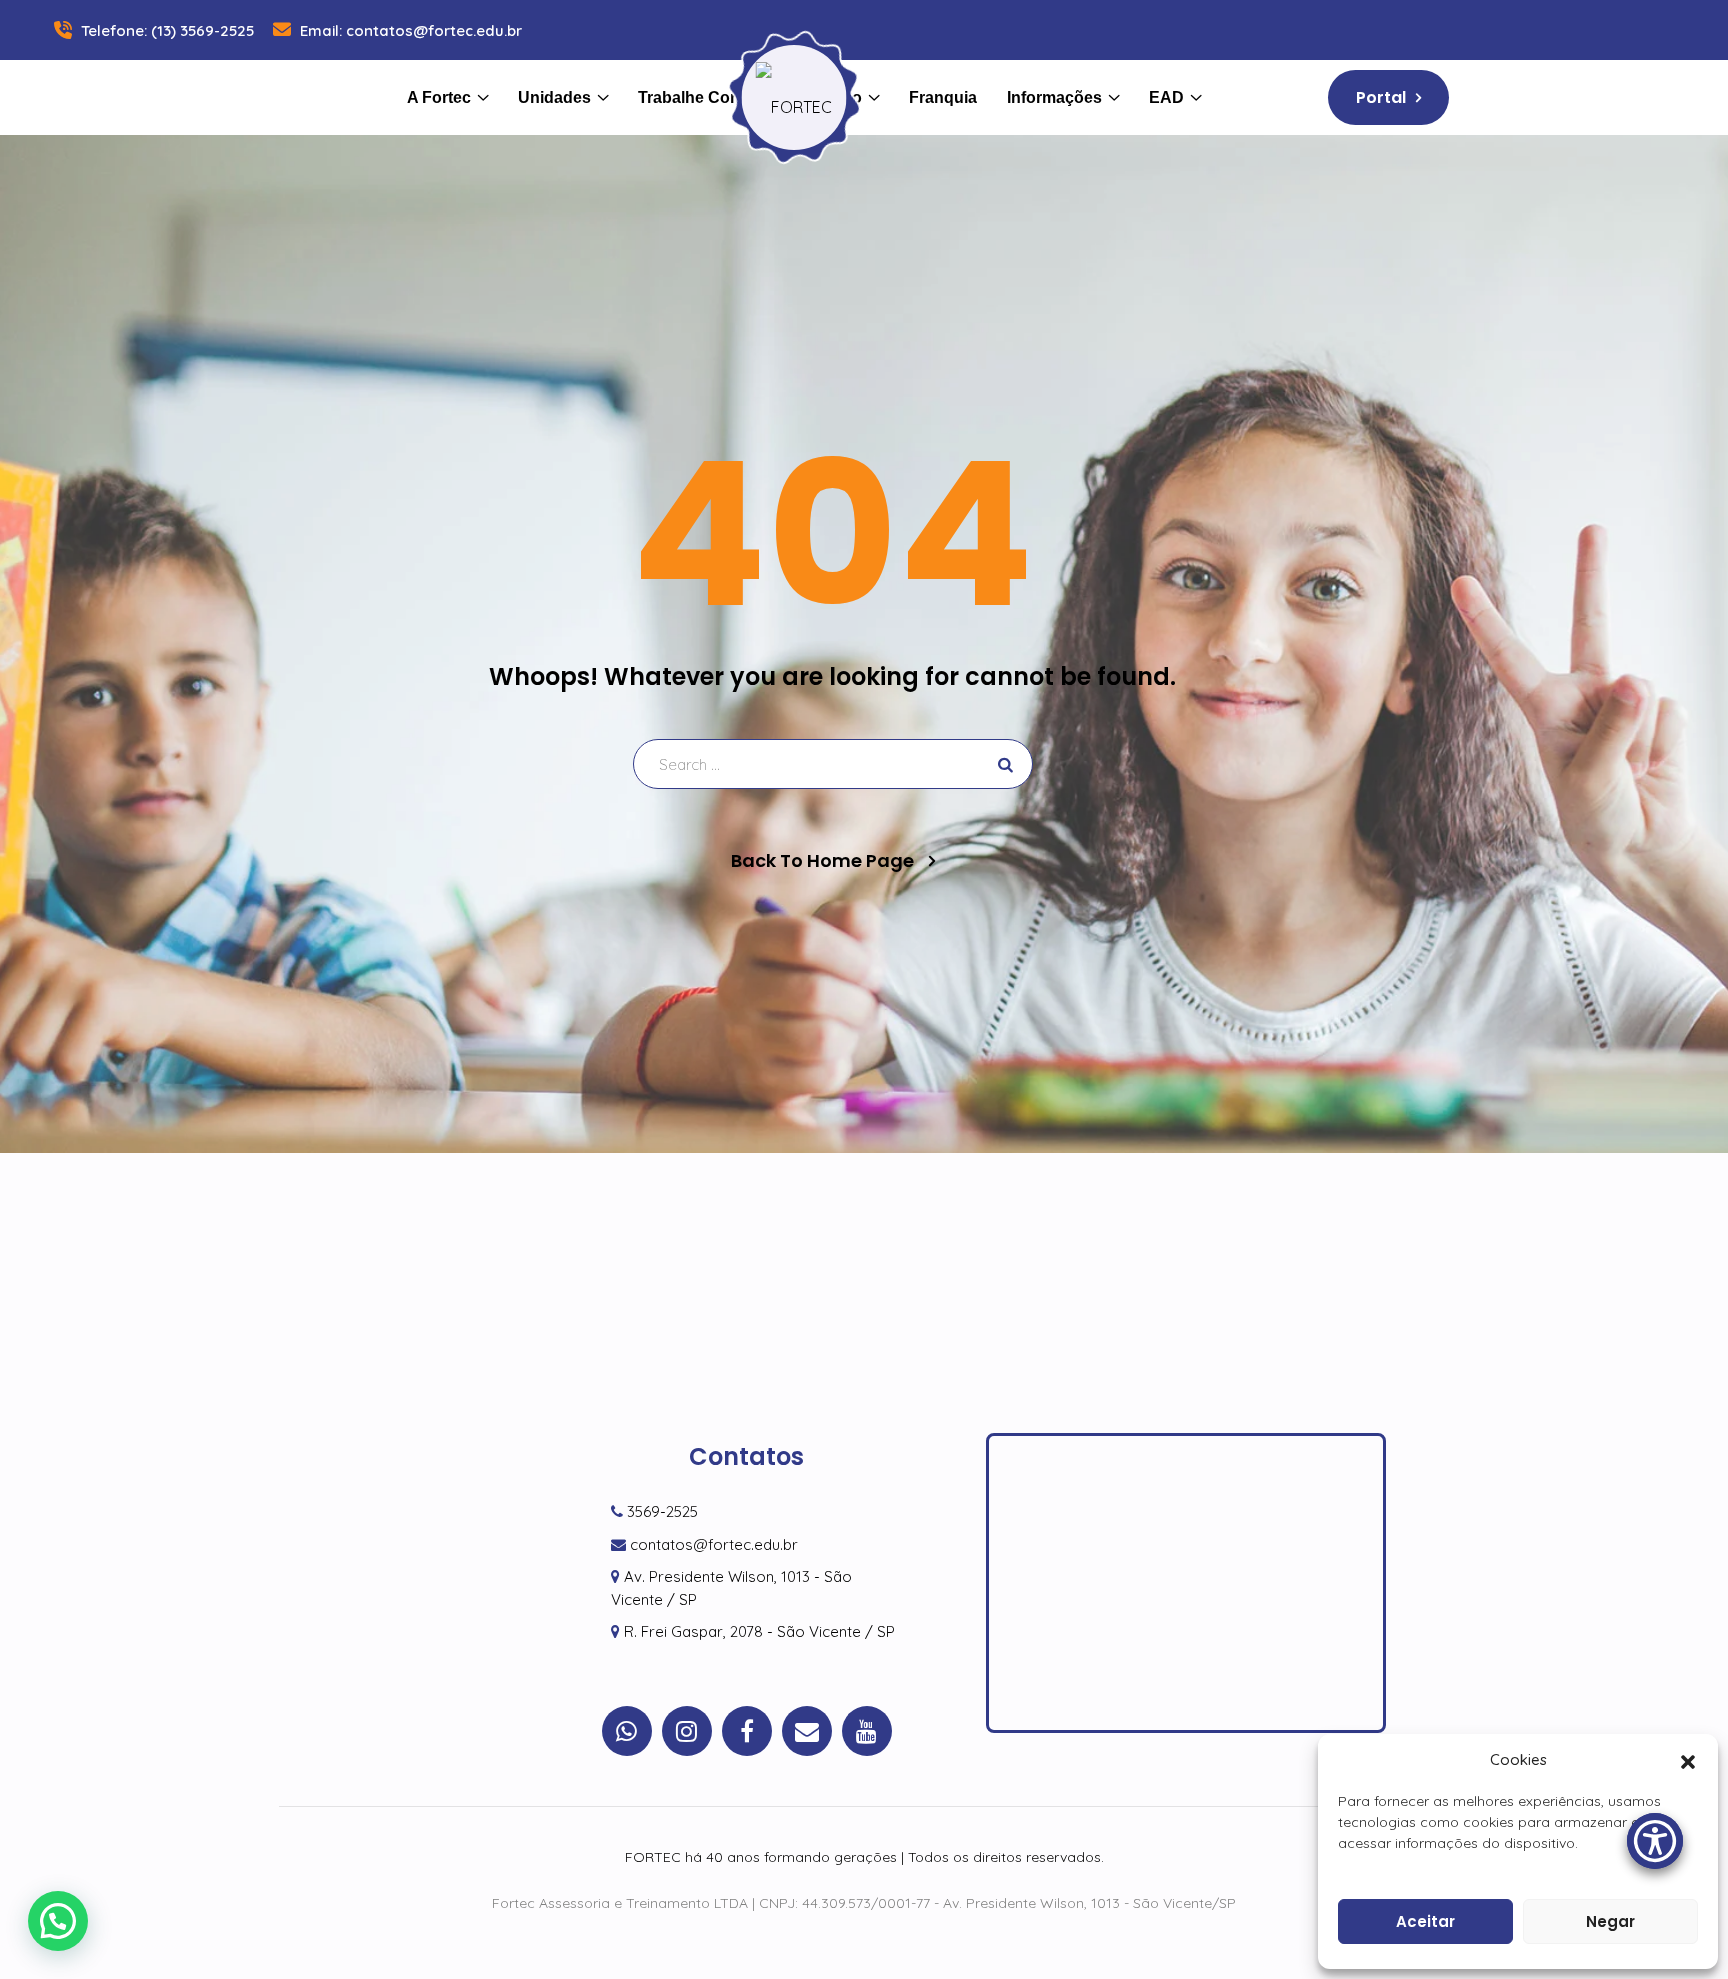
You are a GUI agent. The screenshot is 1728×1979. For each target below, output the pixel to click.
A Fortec (439, 97)
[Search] (1008, 764)
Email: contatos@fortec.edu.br (411, 30)
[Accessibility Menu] (1655, 1841)
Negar (1610, 1921)
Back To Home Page (822, 861)
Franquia (943, 97)
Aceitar (1425, 1921)
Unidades (554, 97)
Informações (1054, 97)
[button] (1688, 1760)
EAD (1166, 97)
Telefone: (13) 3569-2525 (167, 30)
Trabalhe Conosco (708, 97)
